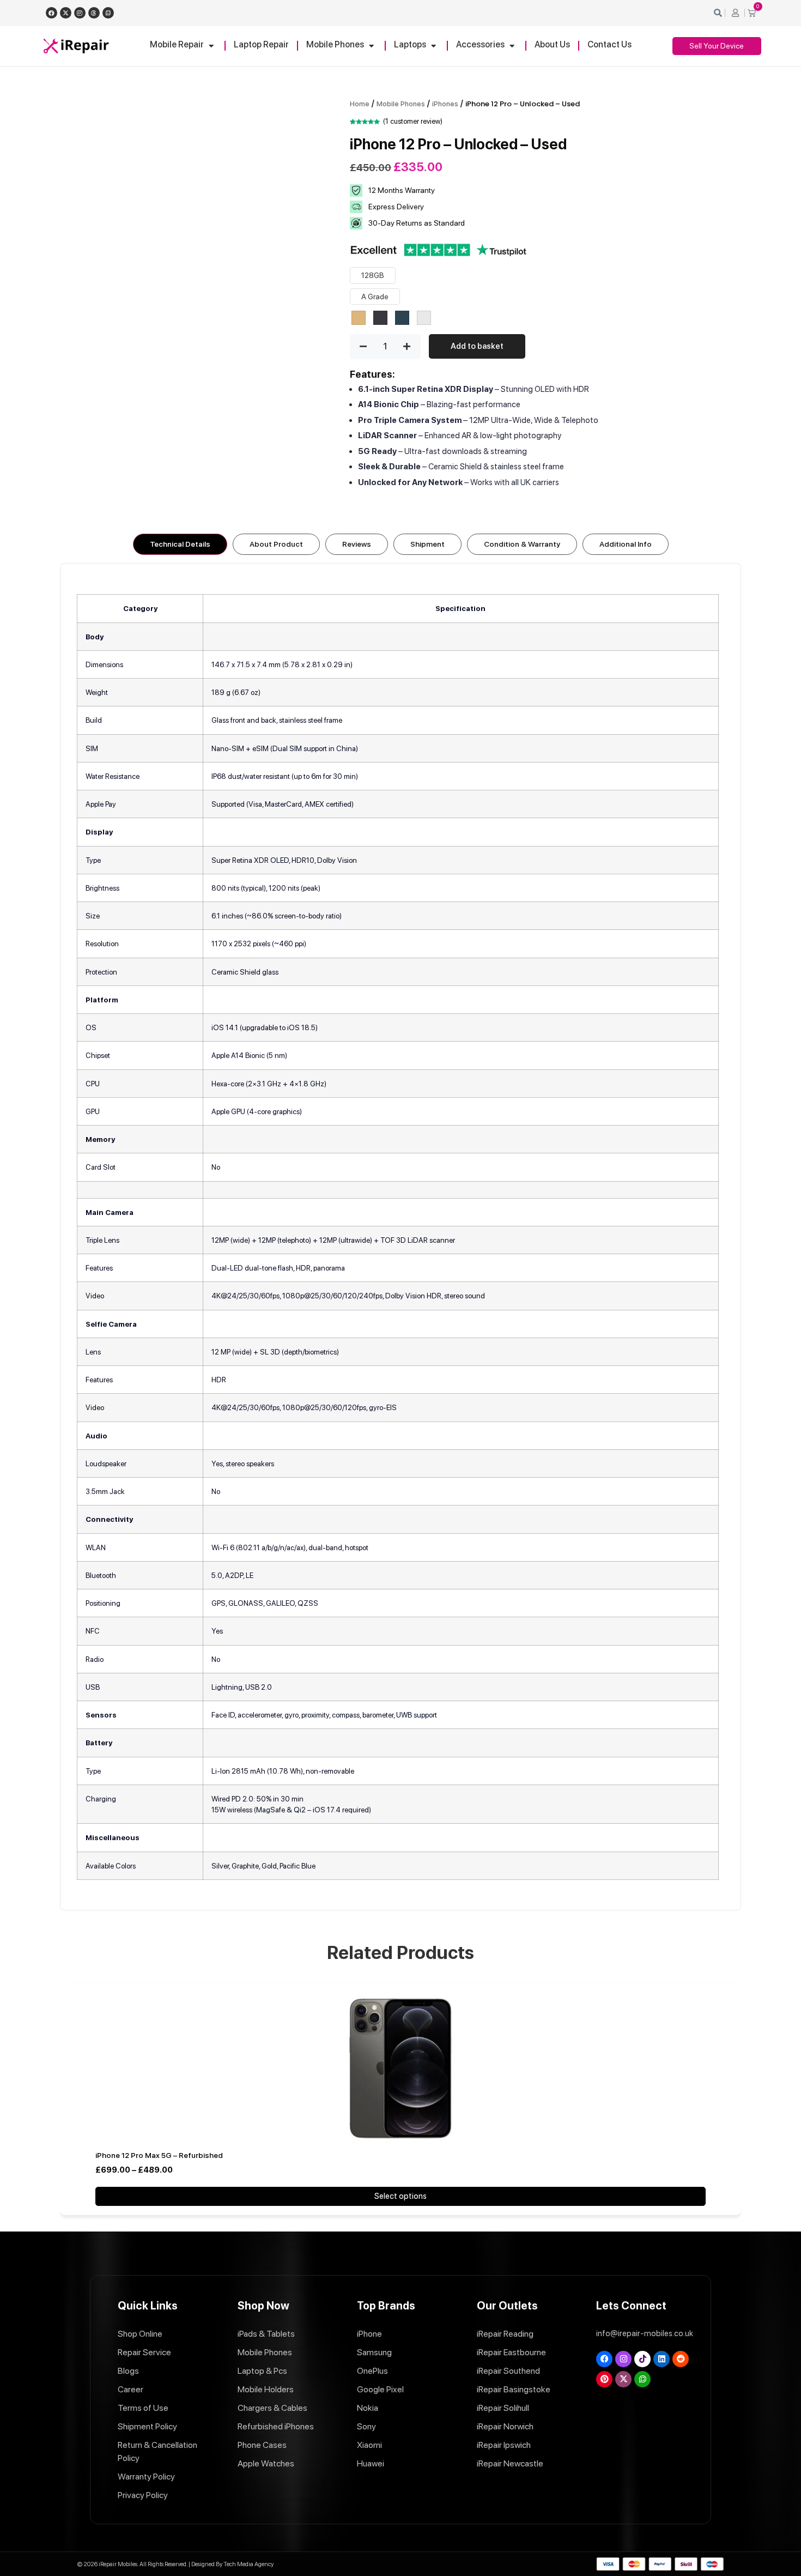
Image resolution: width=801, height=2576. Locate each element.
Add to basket (477, 346)
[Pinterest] (604, 2379)
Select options (400, 2196)
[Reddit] (681, 2359)
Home (360, 104)
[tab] (180, 544)
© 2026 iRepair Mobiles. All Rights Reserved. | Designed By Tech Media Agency (175, 2564)
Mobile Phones (401, 104)
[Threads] (94, 13)
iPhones (445, 104)
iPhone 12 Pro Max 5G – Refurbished (159, 2155)
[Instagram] (80, 13)
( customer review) (413, 121)
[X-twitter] (66, 13)
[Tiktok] (642, 2359)
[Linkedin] (662, 2359)
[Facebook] (51, 13)
